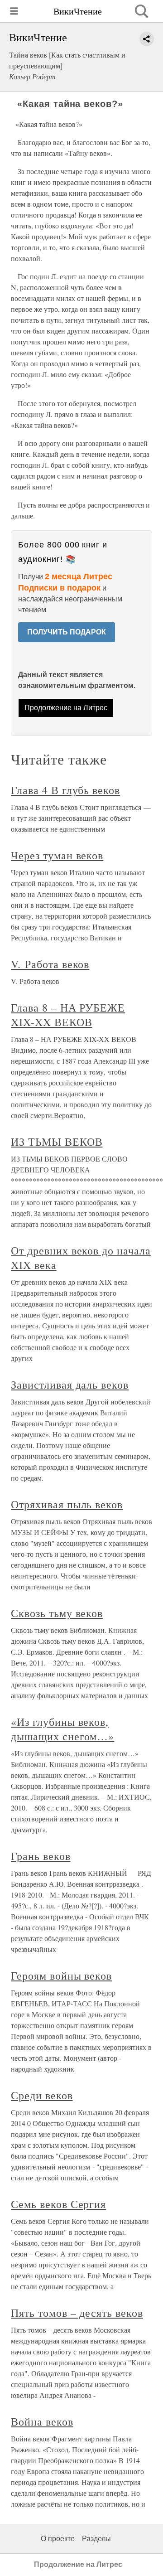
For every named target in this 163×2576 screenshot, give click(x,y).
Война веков (42, 2421)
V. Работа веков (50, 964)
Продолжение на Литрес (66, 708)
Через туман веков (57, 855)
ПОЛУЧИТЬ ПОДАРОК (67, 632)
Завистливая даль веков (70, 1385)
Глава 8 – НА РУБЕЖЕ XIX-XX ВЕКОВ (68, 1015)
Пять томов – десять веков (77, 2313)
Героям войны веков (61, 1976)
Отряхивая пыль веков (67, 1504)
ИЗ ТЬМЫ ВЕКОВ (57, 1142)
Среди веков (42, 2095)
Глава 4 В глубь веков (65, 790)
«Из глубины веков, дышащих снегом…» (62, 1729)
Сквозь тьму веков (57, 1613)
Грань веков (41, 1856)
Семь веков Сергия (58, 2204)
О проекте (58, 2539)
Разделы (96, 2539)
